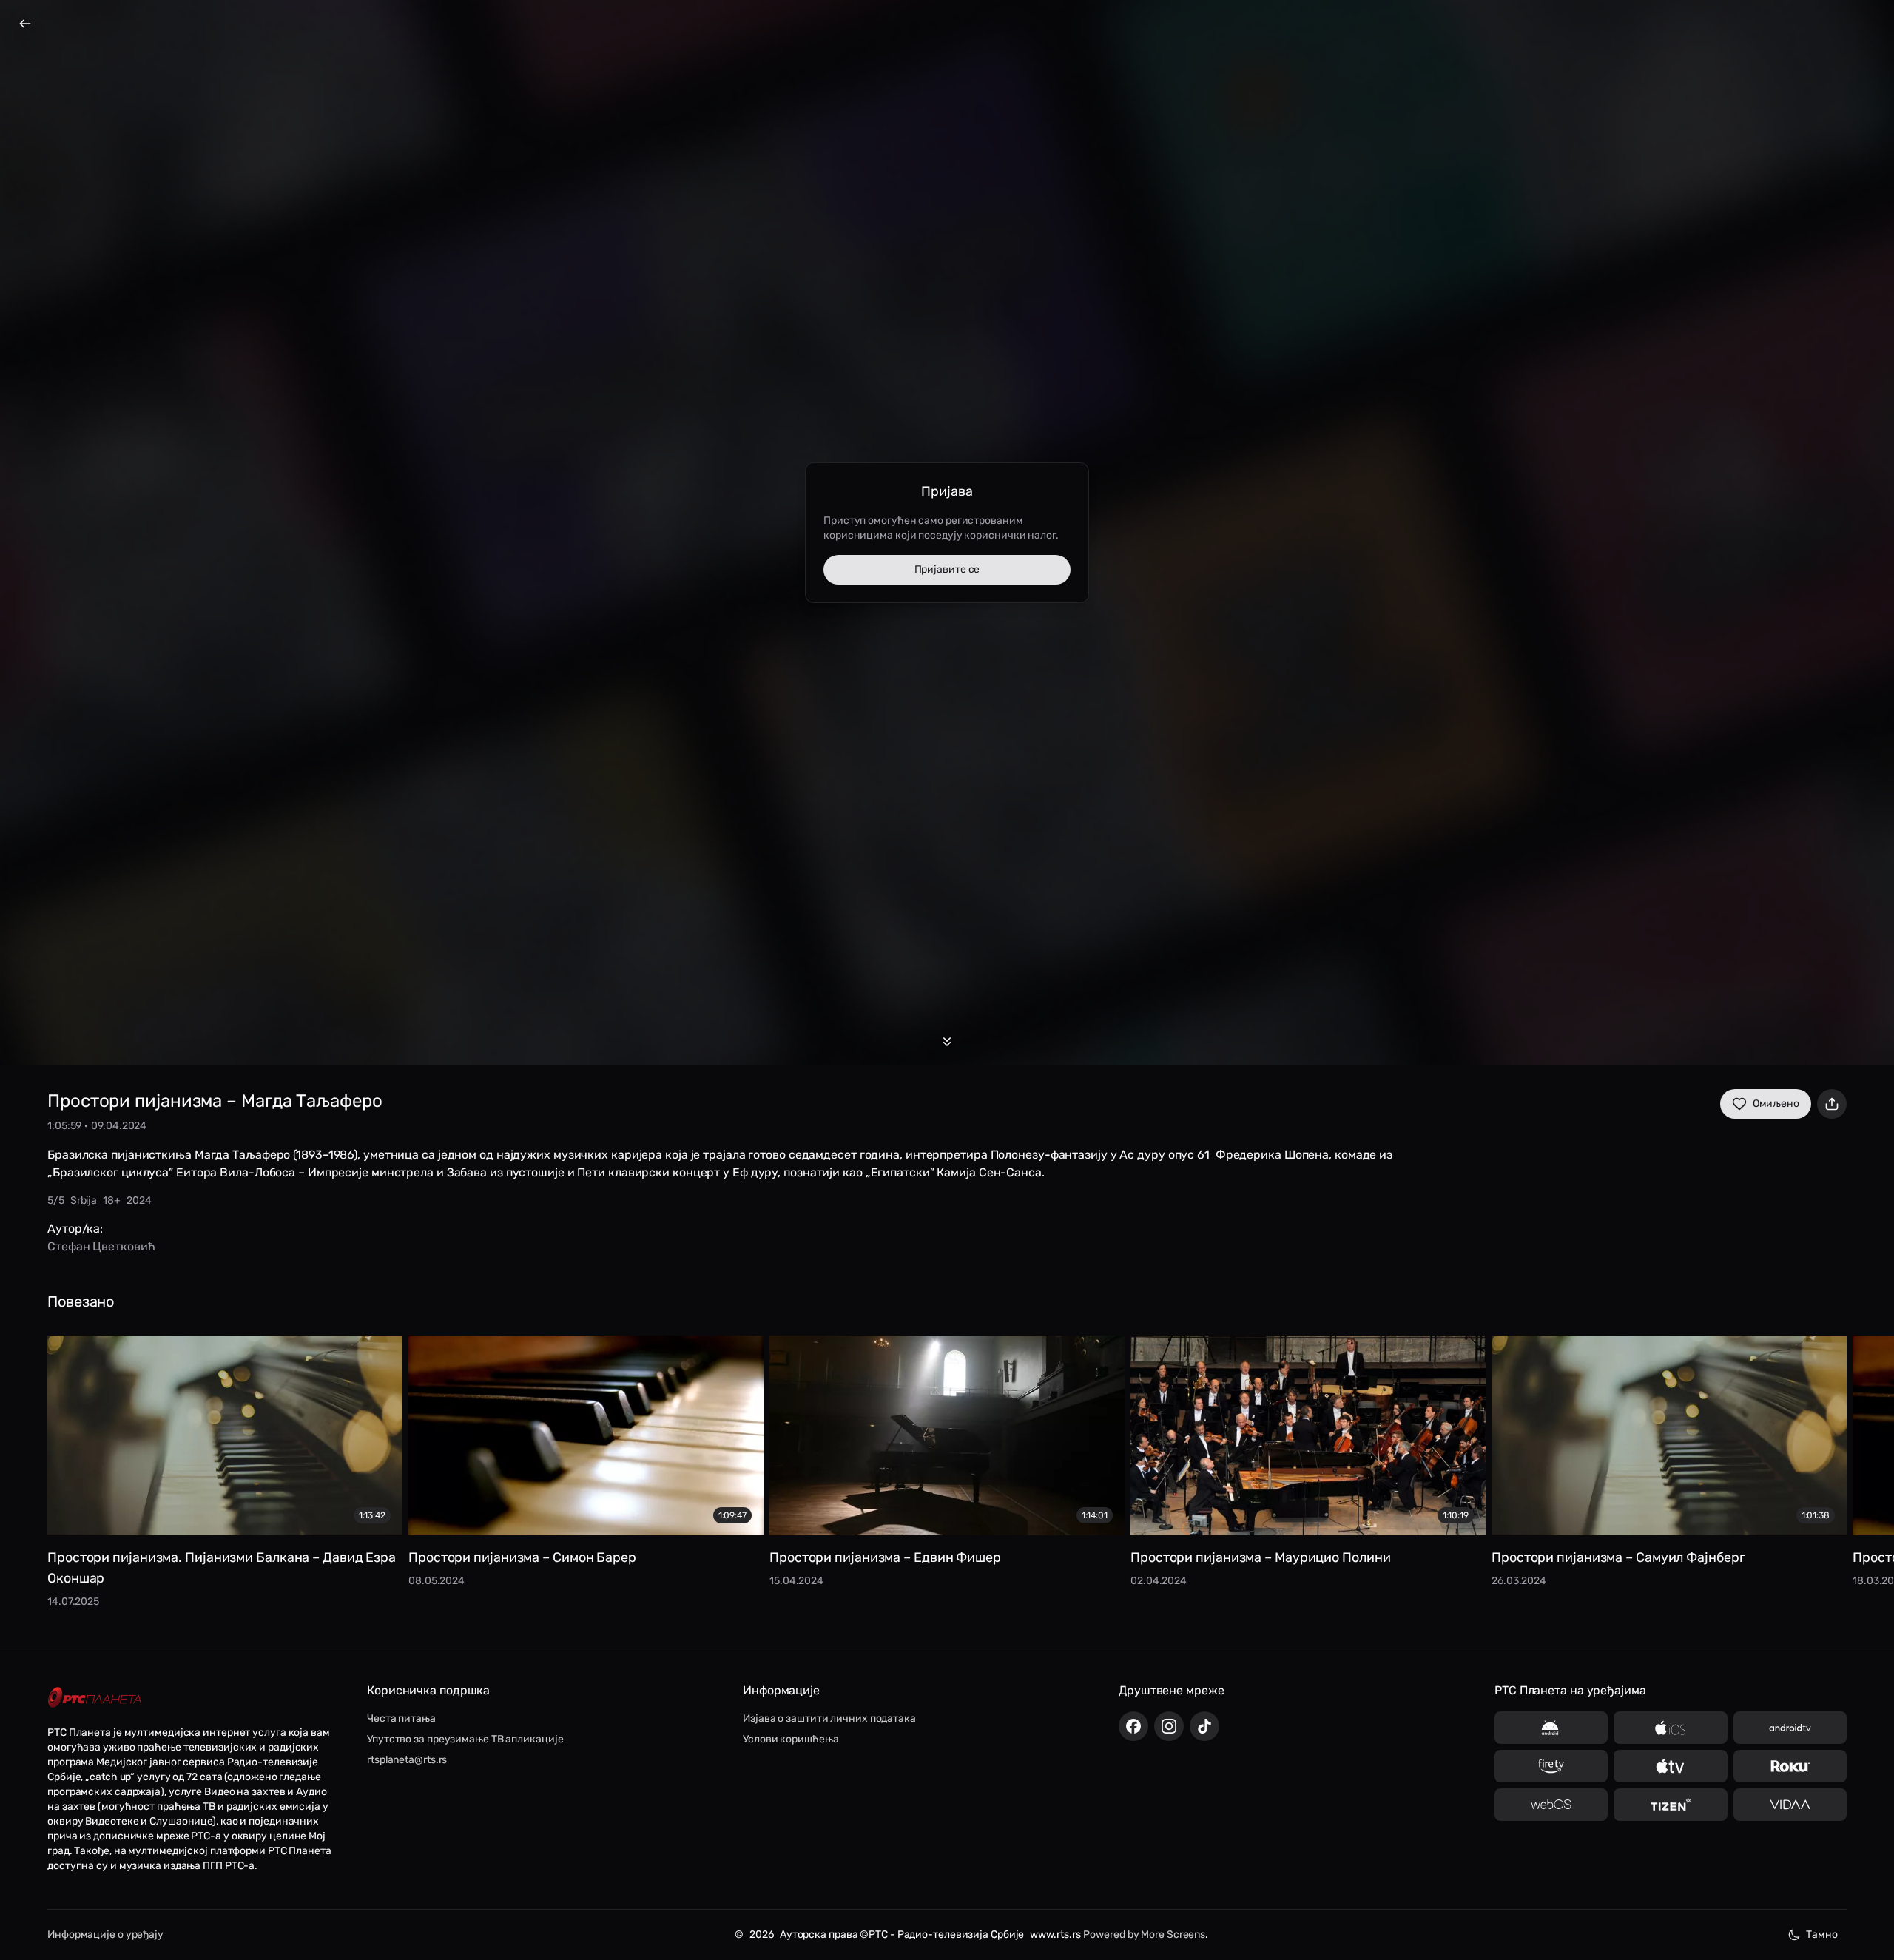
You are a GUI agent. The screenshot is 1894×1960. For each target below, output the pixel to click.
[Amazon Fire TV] (1551, 1766)
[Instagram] (1169, 1726)
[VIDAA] (1790, 1805)
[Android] (1551, 1728)
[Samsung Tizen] (1670, 1805)
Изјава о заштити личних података (829, 1718)
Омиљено (1776, 1104)
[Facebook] (1133, 1726)
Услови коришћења (791, 1739)
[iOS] (1670, 1728)
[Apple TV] (1670, 1766)
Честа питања (401, 1718)
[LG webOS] (1551, 1805)
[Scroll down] (947, 1042)
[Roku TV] (1790, 1766)
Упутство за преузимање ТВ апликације (465, 1739)
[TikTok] (1204, 1726)
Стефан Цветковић (101, 1246)
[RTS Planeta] (95, 1698)
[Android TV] (1790, 1728)
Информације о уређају (105, 1934)
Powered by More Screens (1144, 1934)
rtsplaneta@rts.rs (407, 1760)
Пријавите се (947, 569)
